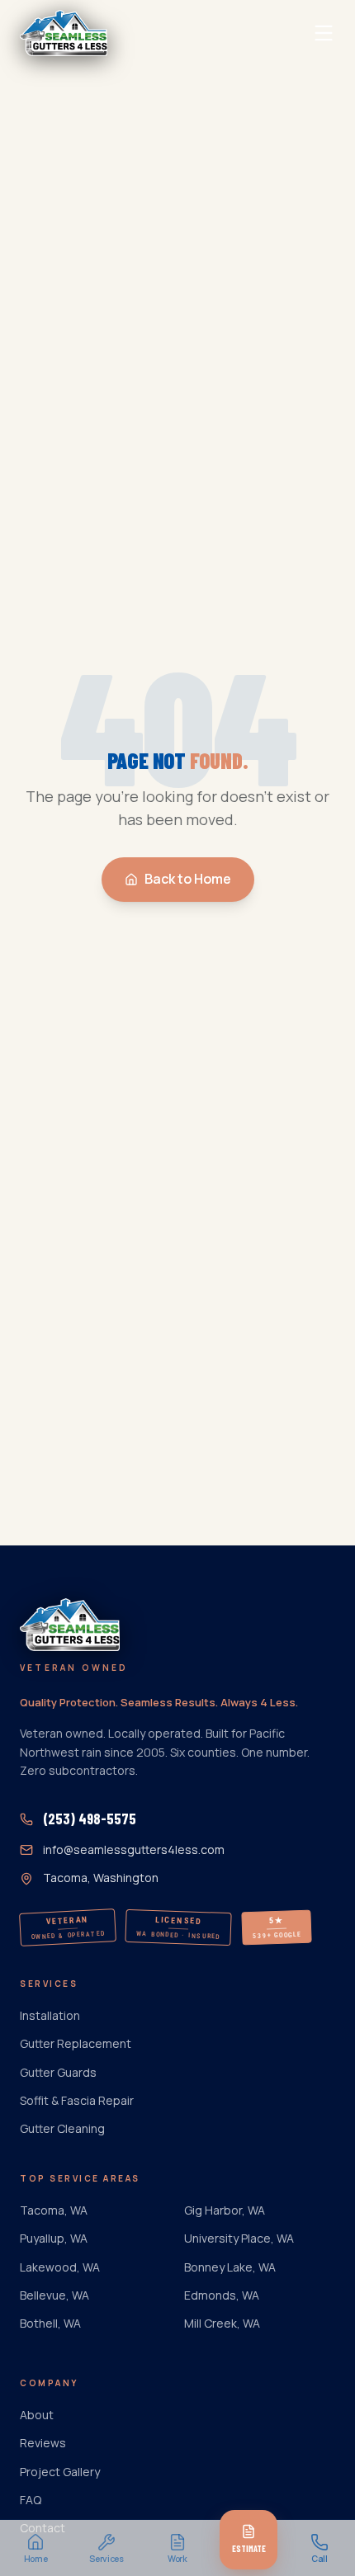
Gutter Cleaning (62, 2128)
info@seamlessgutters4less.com (134, 1849)
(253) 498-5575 (90, 1819)
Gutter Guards (58, 2072)
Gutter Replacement (76, 2043)
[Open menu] (324, 33)
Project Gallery (60, 2472)
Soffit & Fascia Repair (77, 2100)
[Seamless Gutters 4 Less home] (64, 33)
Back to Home (188, 879)
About (37, 2415)
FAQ (31, 2500)
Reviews (43, 2443)
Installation (50, 2015)
